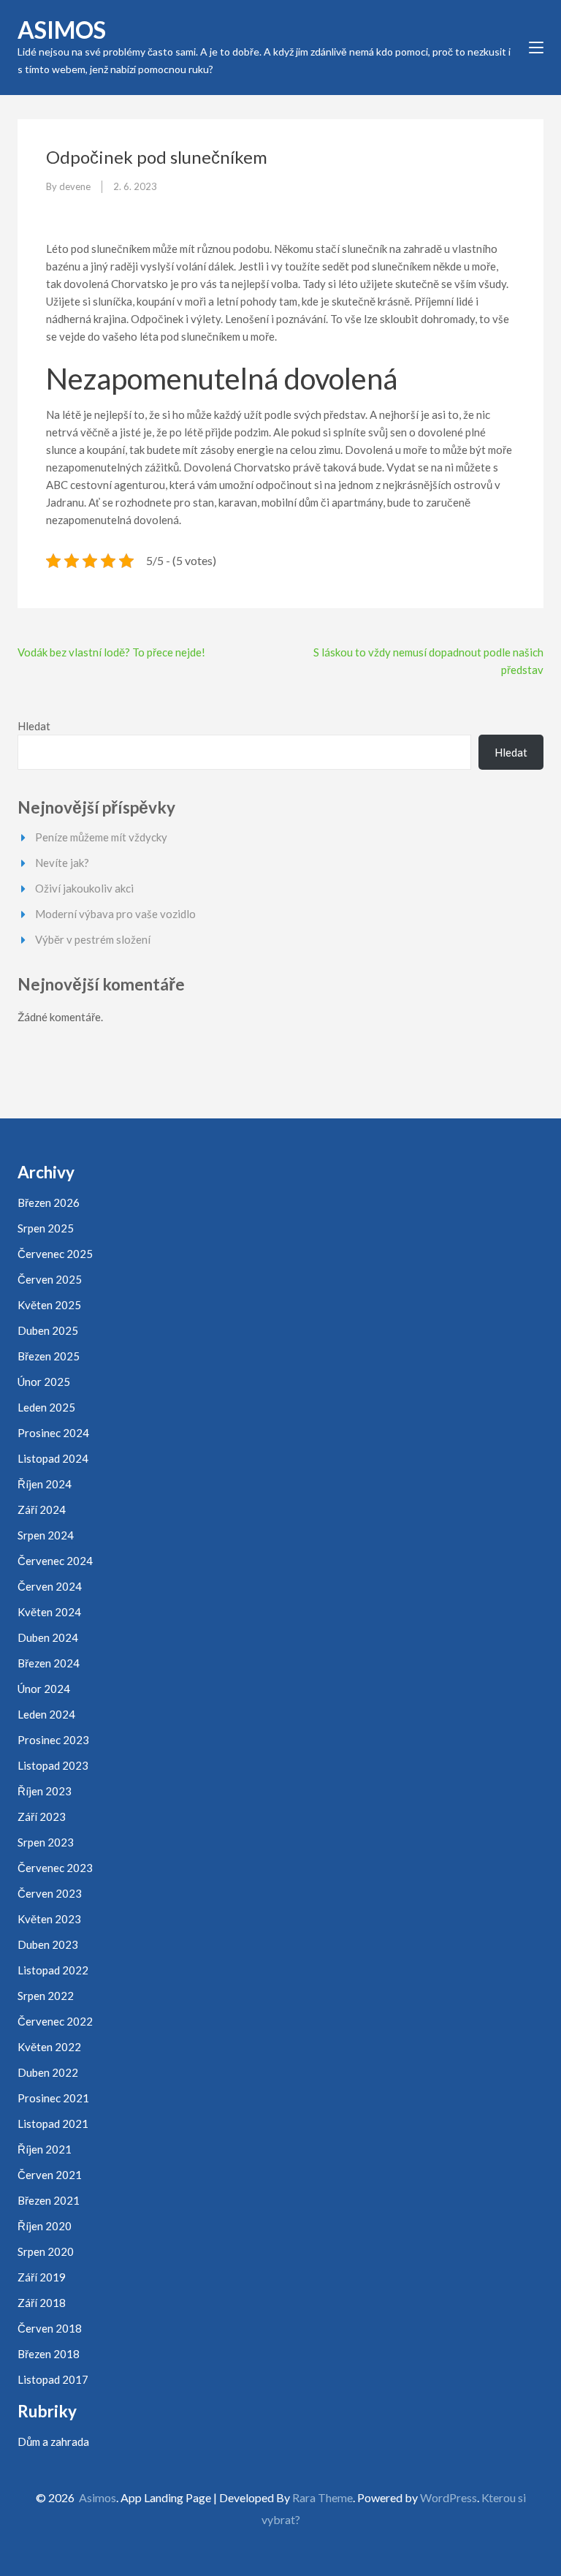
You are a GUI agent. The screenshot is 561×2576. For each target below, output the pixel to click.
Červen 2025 (50, 1279)
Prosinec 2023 (53, 1740)
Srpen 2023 (46, 1842)
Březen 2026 (49, 1202)
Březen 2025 (49, 1356)
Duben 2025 (48, 1330)
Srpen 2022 (46, 1996)
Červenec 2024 (55, 1561)
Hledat (34, 726)
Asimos (62, 30)
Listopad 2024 (53, 1458)
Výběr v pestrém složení (93, 939)
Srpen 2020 (46, 2251)
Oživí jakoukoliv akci (84, 888)
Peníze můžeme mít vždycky (101, 837)
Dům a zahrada (53, 2441)
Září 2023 (42, 1817)
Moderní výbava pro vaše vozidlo (115, 914)
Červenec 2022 (55, 2021)
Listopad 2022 (53, 1970)
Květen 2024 (49, 1612)
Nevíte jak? (62, 863)
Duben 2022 (48, 2072)
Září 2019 (42, 2277)
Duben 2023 (48, 1944)
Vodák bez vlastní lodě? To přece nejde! (111, 652)
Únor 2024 (44, 1689)
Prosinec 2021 (53, 2098)
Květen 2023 (49, 1919)
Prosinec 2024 (53, 1433)
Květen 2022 (49, 2047)
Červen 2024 (50, 1586)
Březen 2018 (49, 2354)
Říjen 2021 (45, 2149)
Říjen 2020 (45, 2226)
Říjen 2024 (45, 1484)
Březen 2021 (49, 2200)
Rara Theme (323, 2497)
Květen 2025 (49, 1305)
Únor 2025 (44, 1382)
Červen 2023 (50, 1893)
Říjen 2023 (45, 1791)
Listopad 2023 (53, 1765)
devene (75, 186)
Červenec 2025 (55, 1254)
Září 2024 (42, 1509)
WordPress (449, 2497)
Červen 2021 (50, 2175)
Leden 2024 (46, 1714)
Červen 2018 (50, 2328)
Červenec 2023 (55, 1868)
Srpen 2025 (46, 1228)
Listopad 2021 (53, 2124)
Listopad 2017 (53, 2379)
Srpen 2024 (46, 1535)
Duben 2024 (48, 1637)
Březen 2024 (49, 1663)
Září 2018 (42, 2303)
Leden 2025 (46, 1407)
